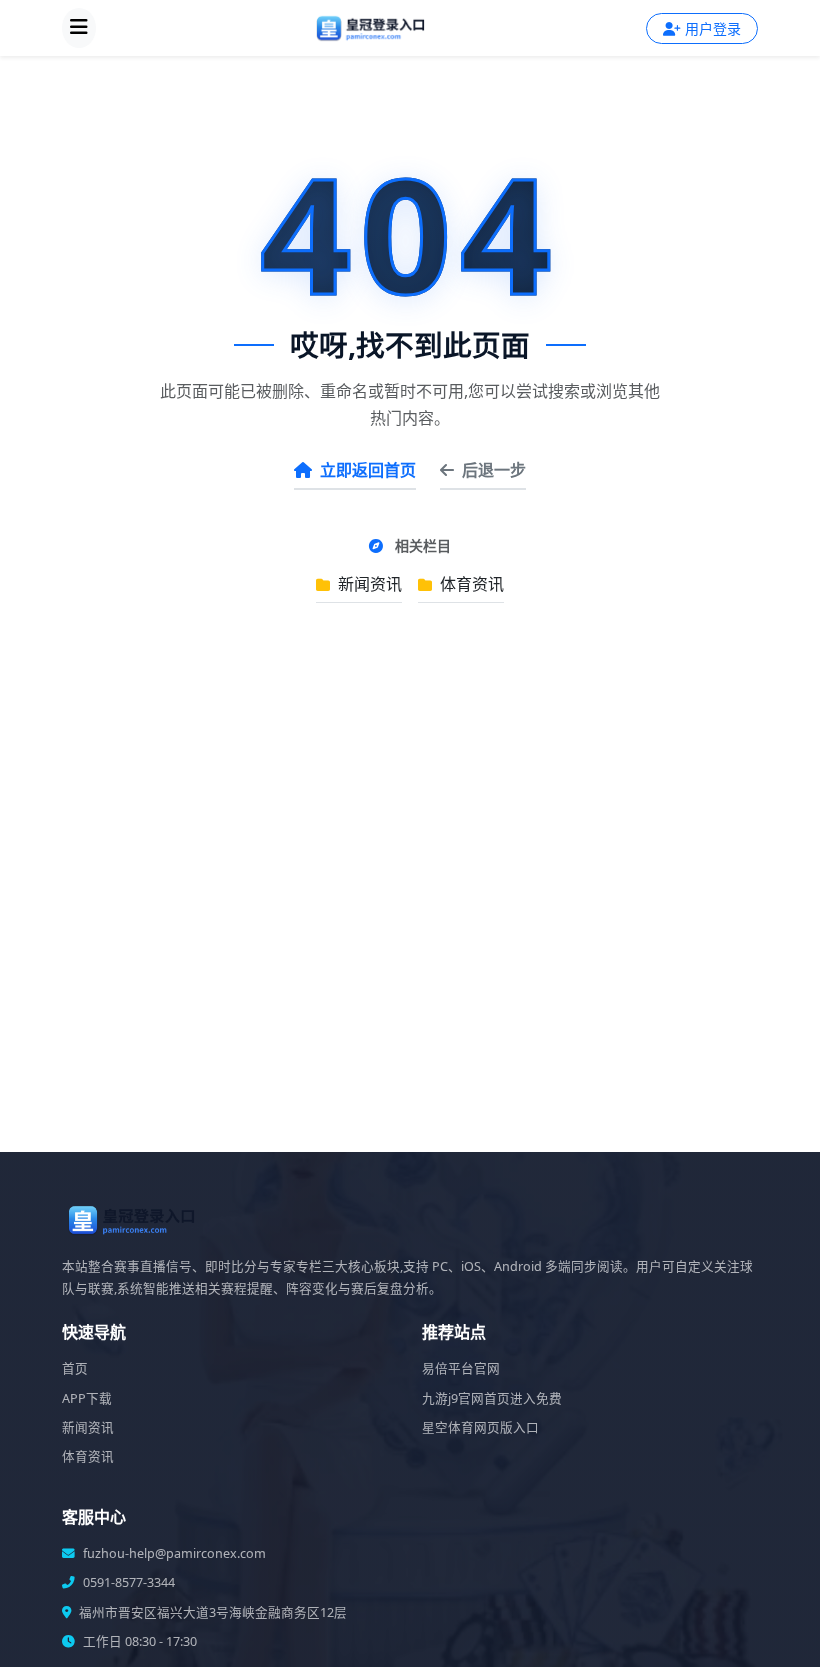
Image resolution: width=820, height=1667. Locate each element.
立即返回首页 (368, 470)
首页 (75, 1368)
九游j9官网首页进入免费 (492, 1398)
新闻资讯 (368, 584)
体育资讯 (470, 584)
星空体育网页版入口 (480, 1427)
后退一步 (494, 470)
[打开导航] (79, 28)
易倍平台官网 (461, 1368)
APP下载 (87, 1398)
